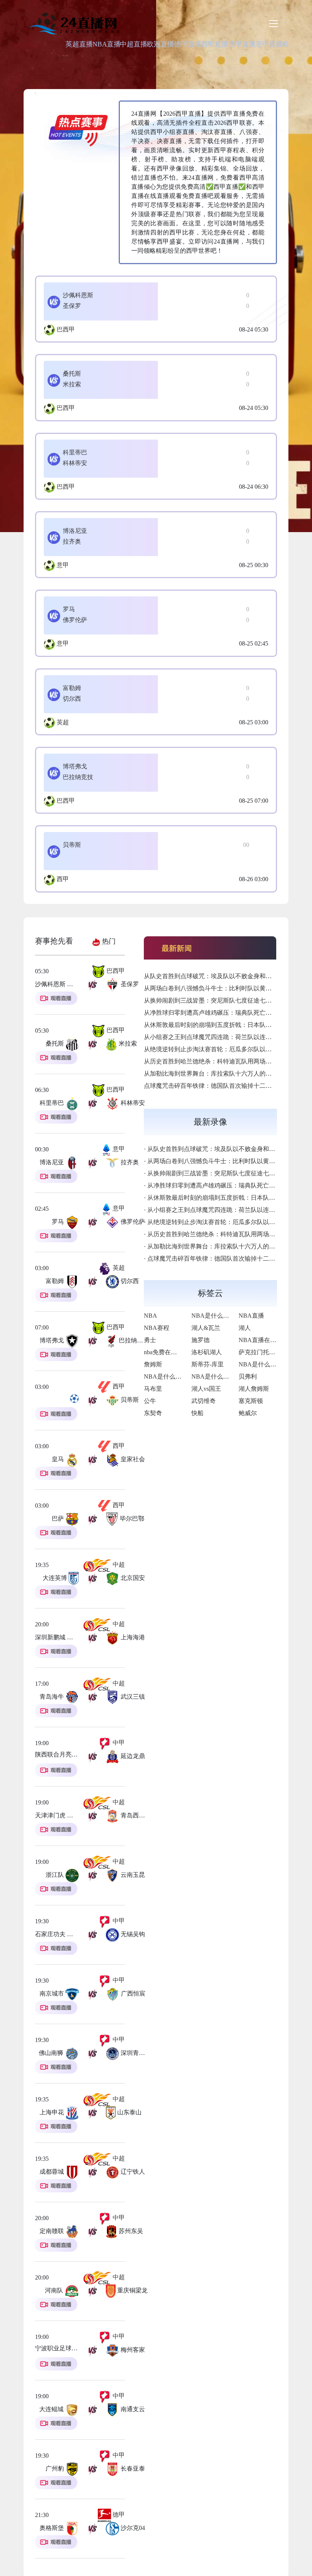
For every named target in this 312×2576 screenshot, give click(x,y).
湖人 (245, 1328)
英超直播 (79, 44)
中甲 (118, 1743)
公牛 (150, 1401)
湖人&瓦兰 (206, 1328)
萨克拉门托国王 (260, 1352)
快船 (197, 1413)
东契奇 (153, 1413)
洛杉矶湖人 (207, 1352)
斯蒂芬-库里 (208, 1364)
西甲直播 (215, 44)
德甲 (118, 2515)
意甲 (63, 565)
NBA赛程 (157, 1328)
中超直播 (134, 44)
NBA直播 (107, 44)
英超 (63, 722)
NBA (150, 1316)
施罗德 (201, 1340)
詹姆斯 (153, 1364)
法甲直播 (242, 44)
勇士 (150, 1340)
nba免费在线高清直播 (173, 1352)
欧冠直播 (161, 44)
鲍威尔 (248, 1413)
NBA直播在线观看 (263, 1340)
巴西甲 (66, 329)
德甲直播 (188, 44)
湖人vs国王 (206, 1389)
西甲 (63, 879)
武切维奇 (204, 1401)
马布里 (153, 1389)
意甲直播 (269, 44)
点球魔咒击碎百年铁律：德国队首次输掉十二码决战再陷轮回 (226, 1086)
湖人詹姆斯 (254, 1389)
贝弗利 (248, 1376)
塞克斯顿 (251, 1401)
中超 (118, 1565)
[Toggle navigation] (274, 24)
